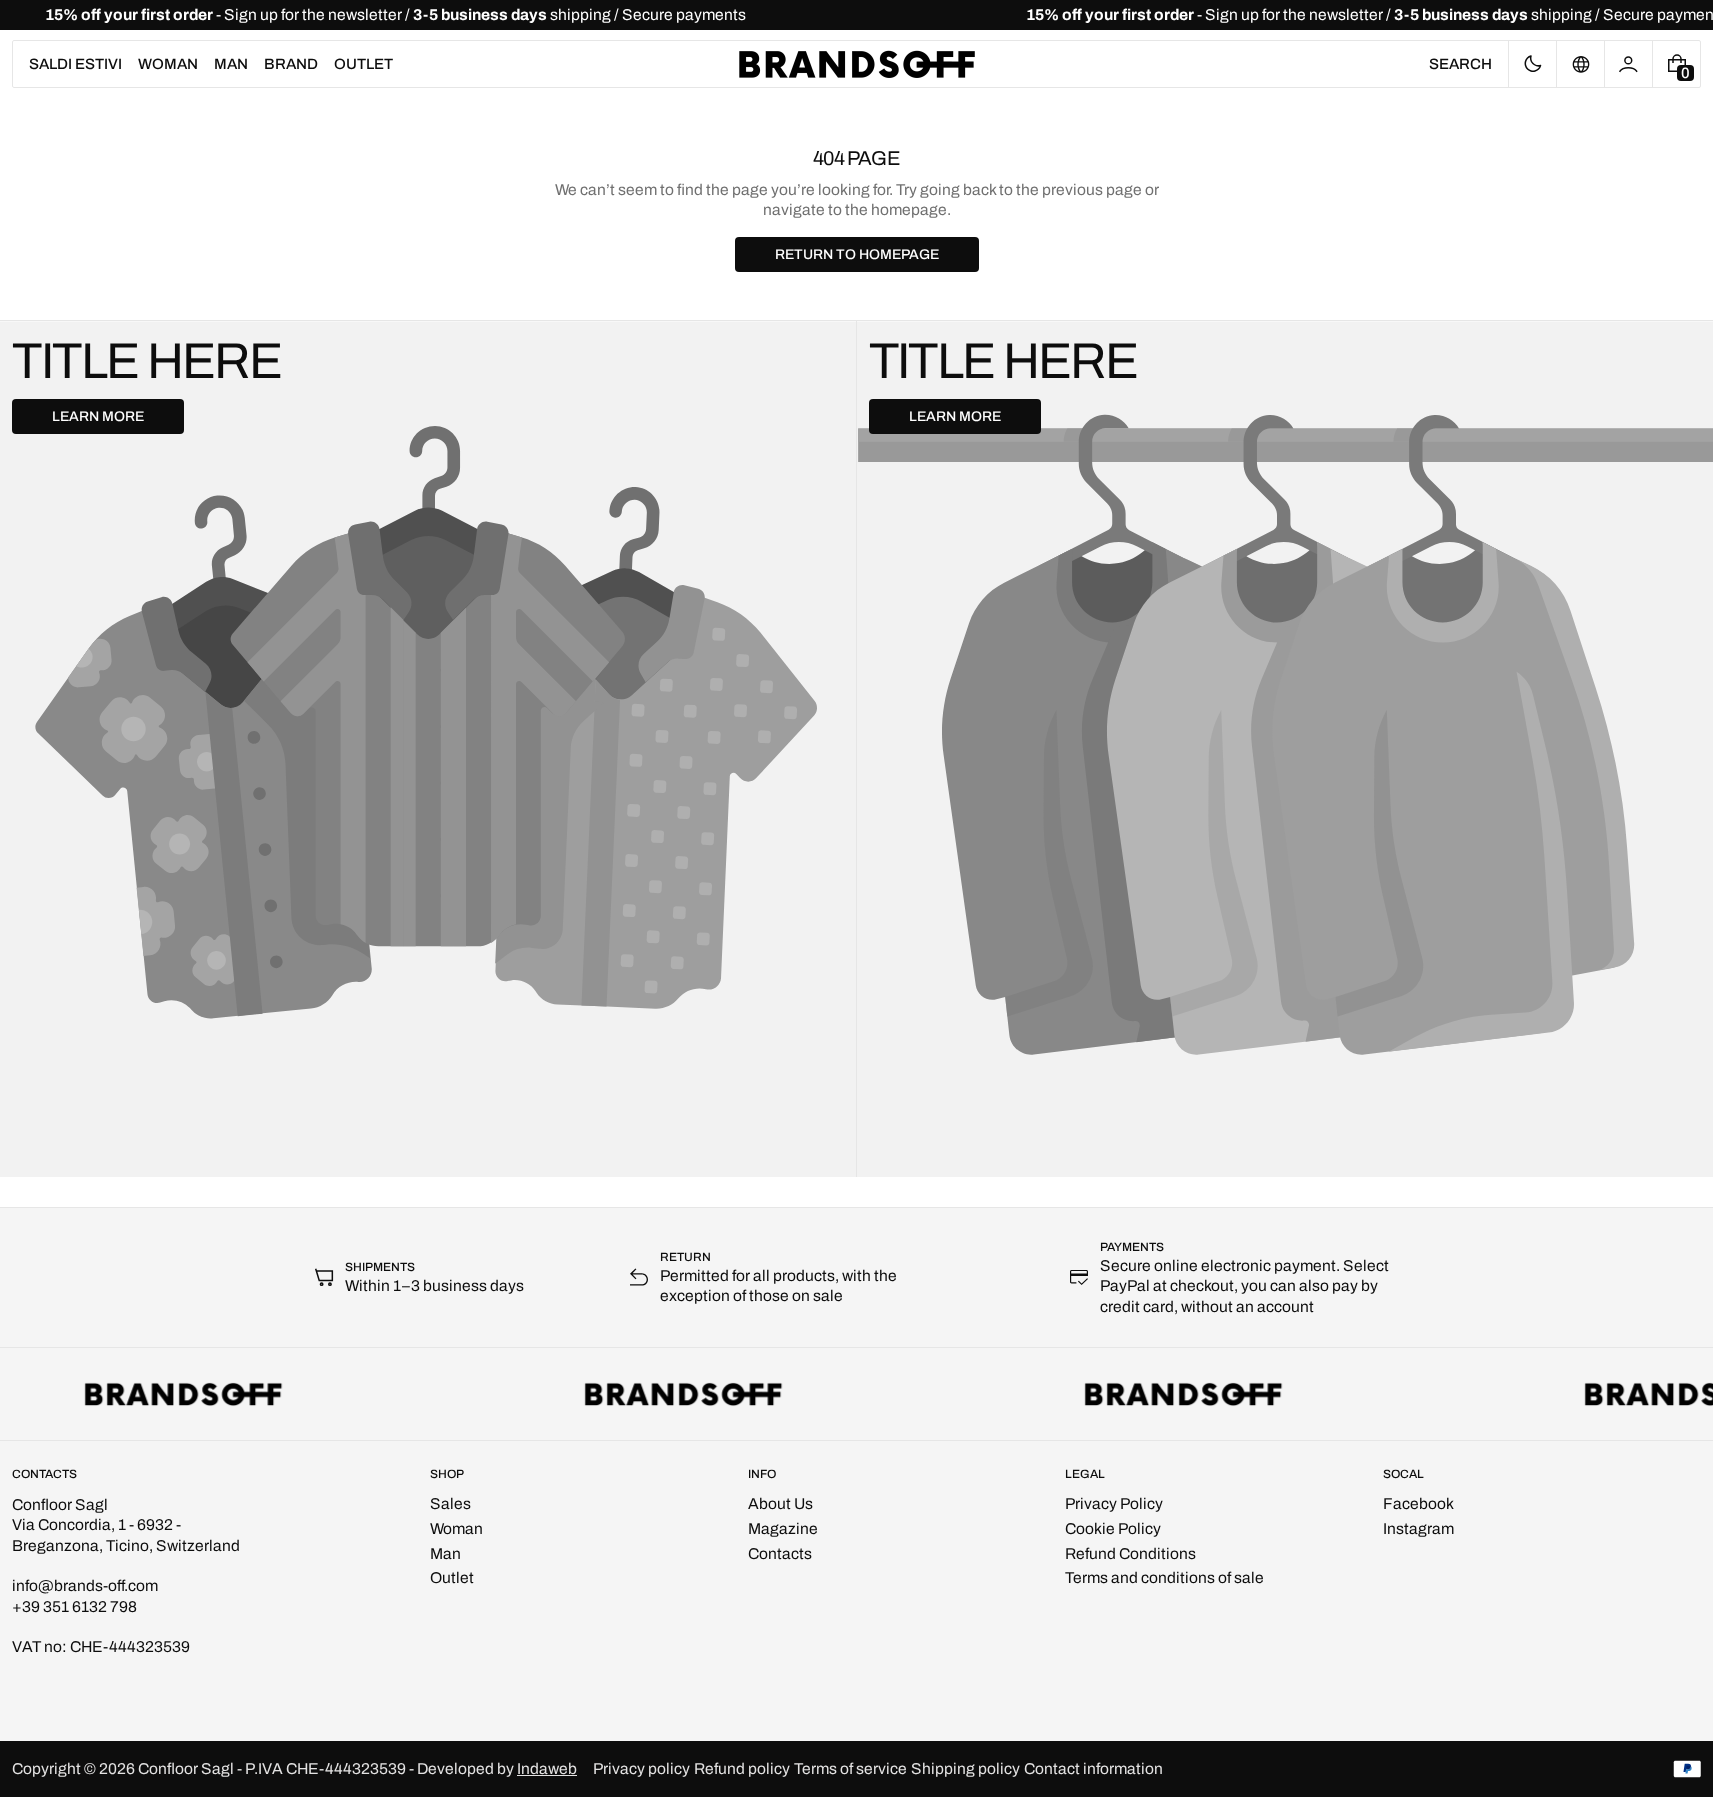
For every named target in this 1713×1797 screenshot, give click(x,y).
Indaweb (547, 1768)
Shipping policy (965, 1768)
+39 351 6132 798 (74, 1606)
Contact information (1093, 1768)
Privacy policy (641, 1768)
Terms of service (850, 1768)
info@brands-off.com (85, 1585)
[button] (1460, 64)
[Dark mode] (1532, 64)
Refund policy (742, 1768)
